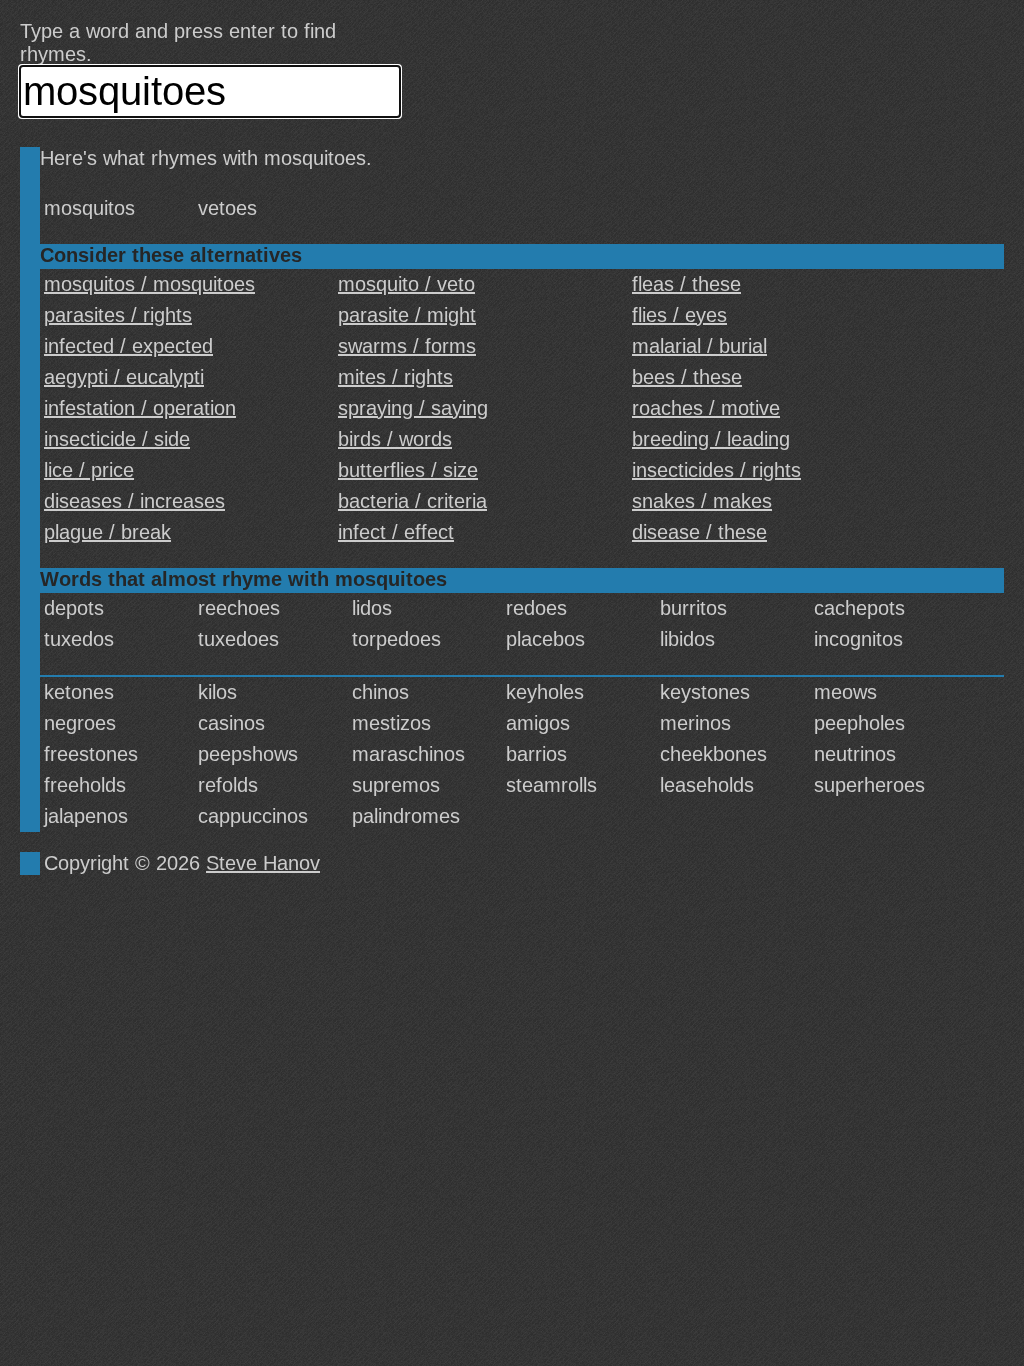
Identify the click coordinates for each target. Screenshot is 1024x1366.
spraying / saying (413, 408)
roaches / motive (706, 408)
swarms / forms (407, 346)
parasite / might (407, 315)
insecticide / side (117, 439)
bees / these (687, 377)
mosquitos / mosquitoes (149, 284)
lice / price (89, 470)
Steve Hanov (263, 863)
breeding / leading (711, 439)
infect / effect (396, 532)
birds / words (395, 439)
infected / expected (128, 346)
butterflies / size (408, 470)
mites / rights (395, 377)
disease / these (699, 532)
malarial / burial (699, 346)
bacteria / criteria (412, 501)
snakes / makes (702, 501)
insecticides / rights (716, 470)
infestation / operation (140, 408)
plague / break (107, 532)
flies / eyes (679, 315)
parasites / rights (118, 315)
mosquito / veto (406, 284)
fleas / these (686, 284)
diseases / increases (134, 501)
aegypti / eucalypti (124, 377)
